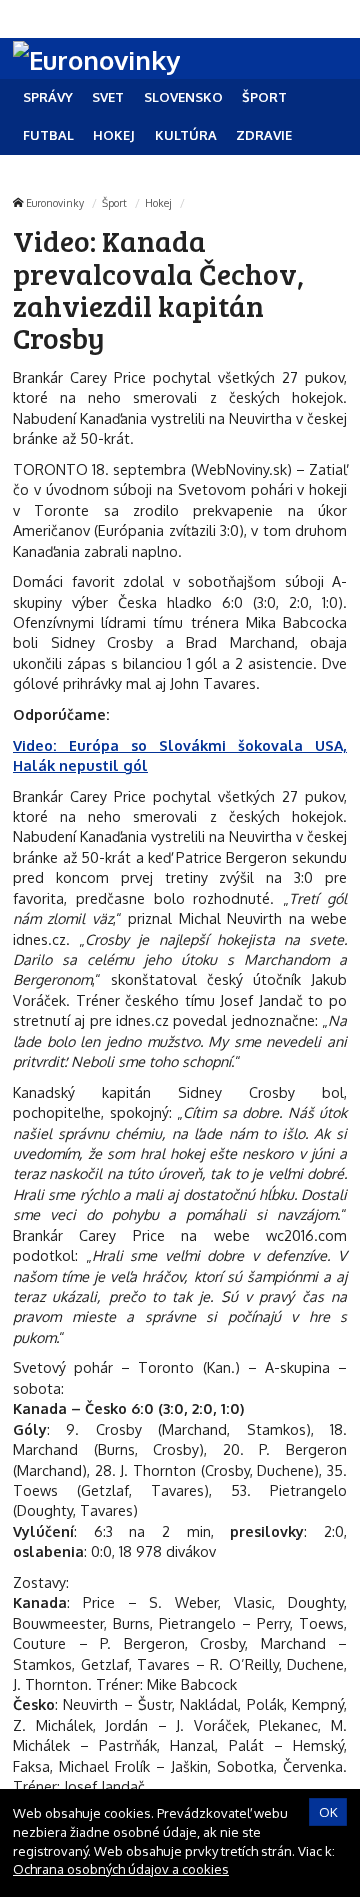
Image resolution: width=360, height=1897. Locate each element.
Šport (114, 202)
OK (328, 1812)
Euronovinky (55, 202)
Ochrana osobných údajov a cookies (121, 1869)
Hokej (158, 202)
